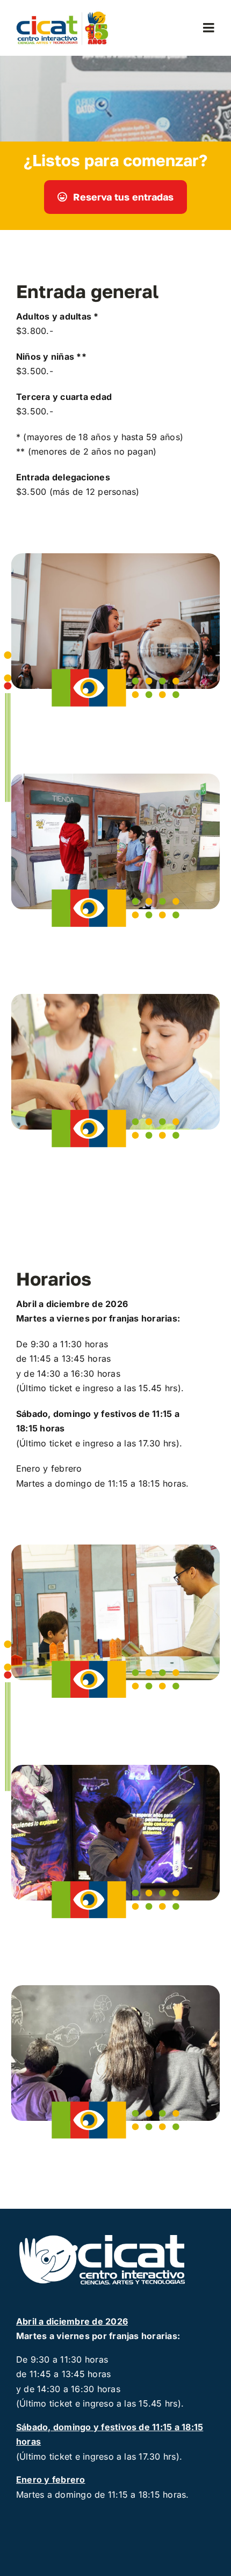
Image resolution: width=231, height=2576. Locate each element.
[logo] (64, 14)
